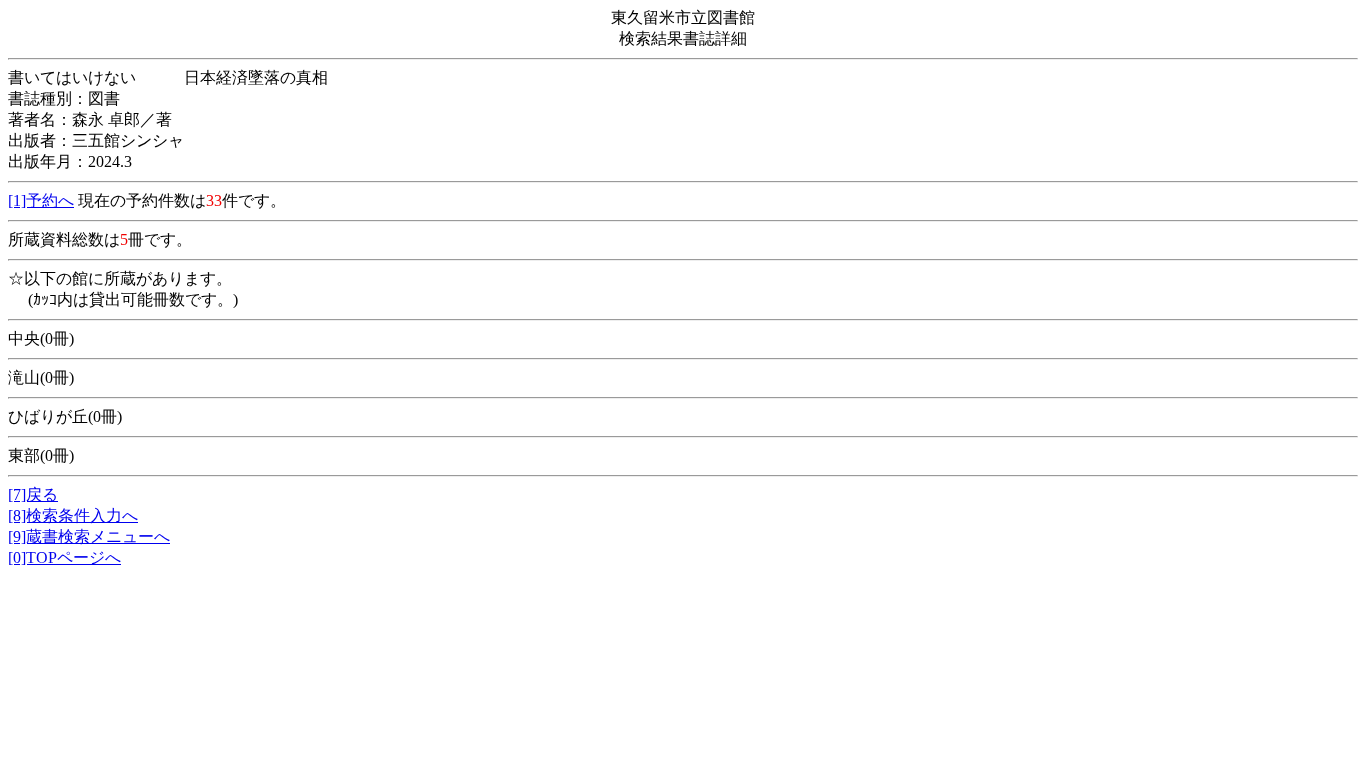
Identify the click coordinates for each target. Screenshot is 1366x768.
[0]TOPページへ (64, 557)
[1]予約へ (41, 200)
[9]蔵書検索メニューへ (89, 536)
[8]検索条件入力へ (73, 515)
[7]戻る (33, 494)
